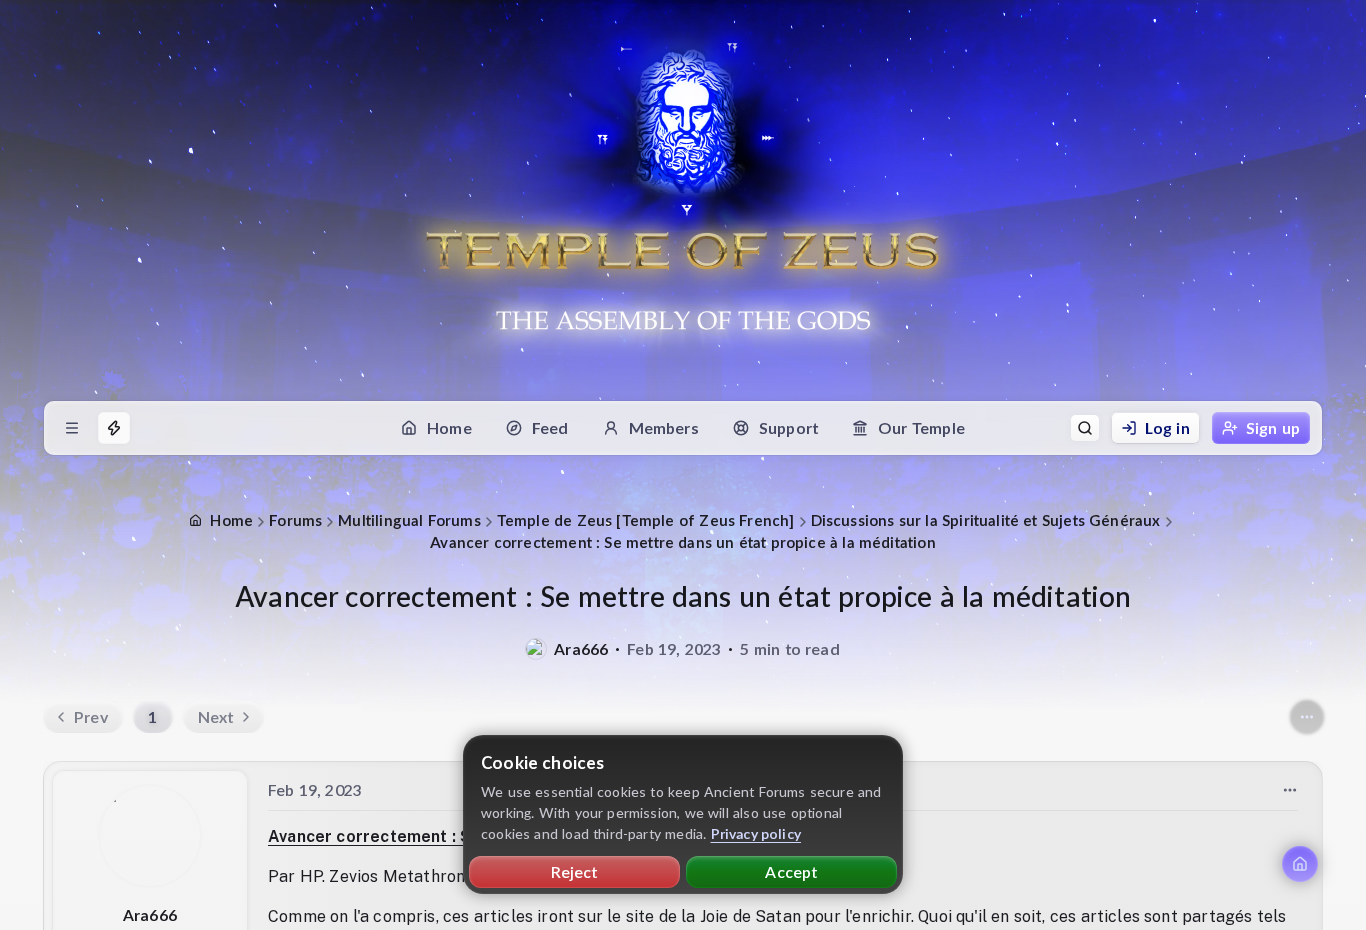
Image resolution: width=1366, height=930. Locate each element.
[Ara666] (536, 649)
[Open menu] (72, 428)
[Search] (1085, 428)
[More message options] (1290, 790)
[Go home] (1300, 864)
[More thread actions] (1307, 717)
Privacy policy (756, 833)
